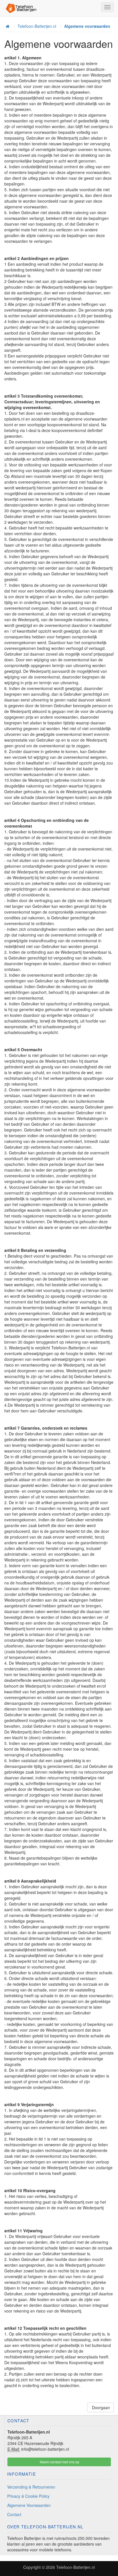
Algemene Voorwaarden (29, 2505)
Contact (14, 2514)
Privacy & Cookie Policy (28, 2496)
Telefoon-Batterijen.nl (75, 2567)
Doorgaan (100, 2407)
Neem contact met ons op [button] (59, 2462)
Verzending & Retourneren (31, 2487)
